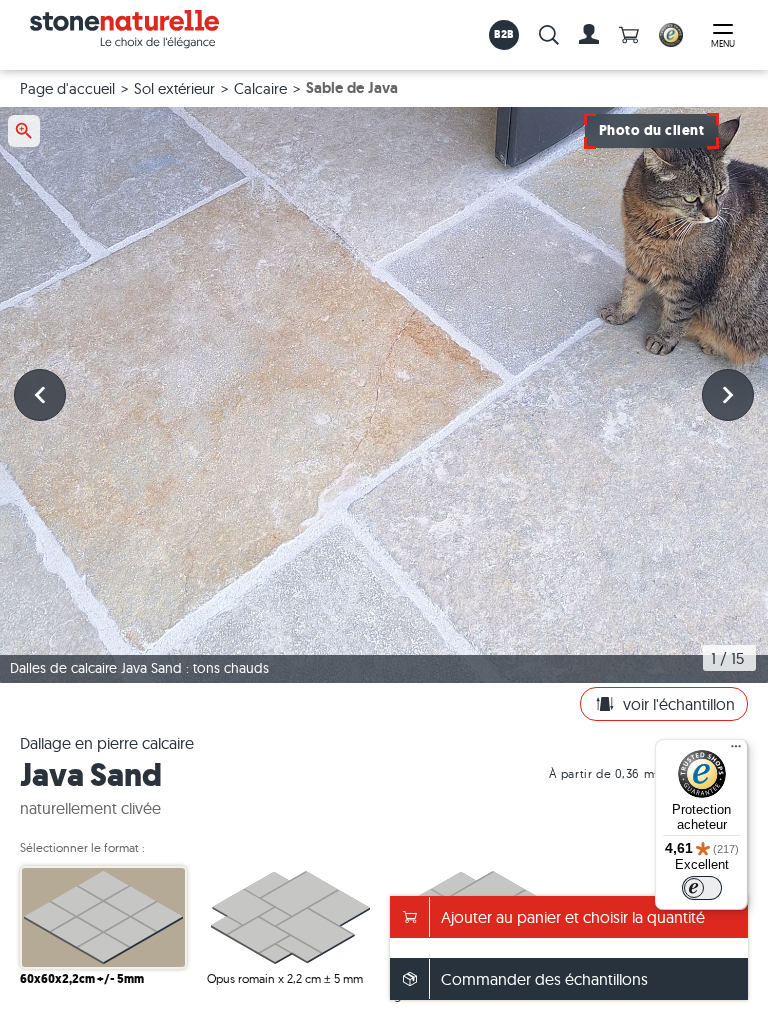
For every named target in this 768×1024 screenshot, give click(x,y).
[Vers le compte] (589, 35)
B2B (504, 34)
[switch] (702, 888)
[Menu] (736, 751)
